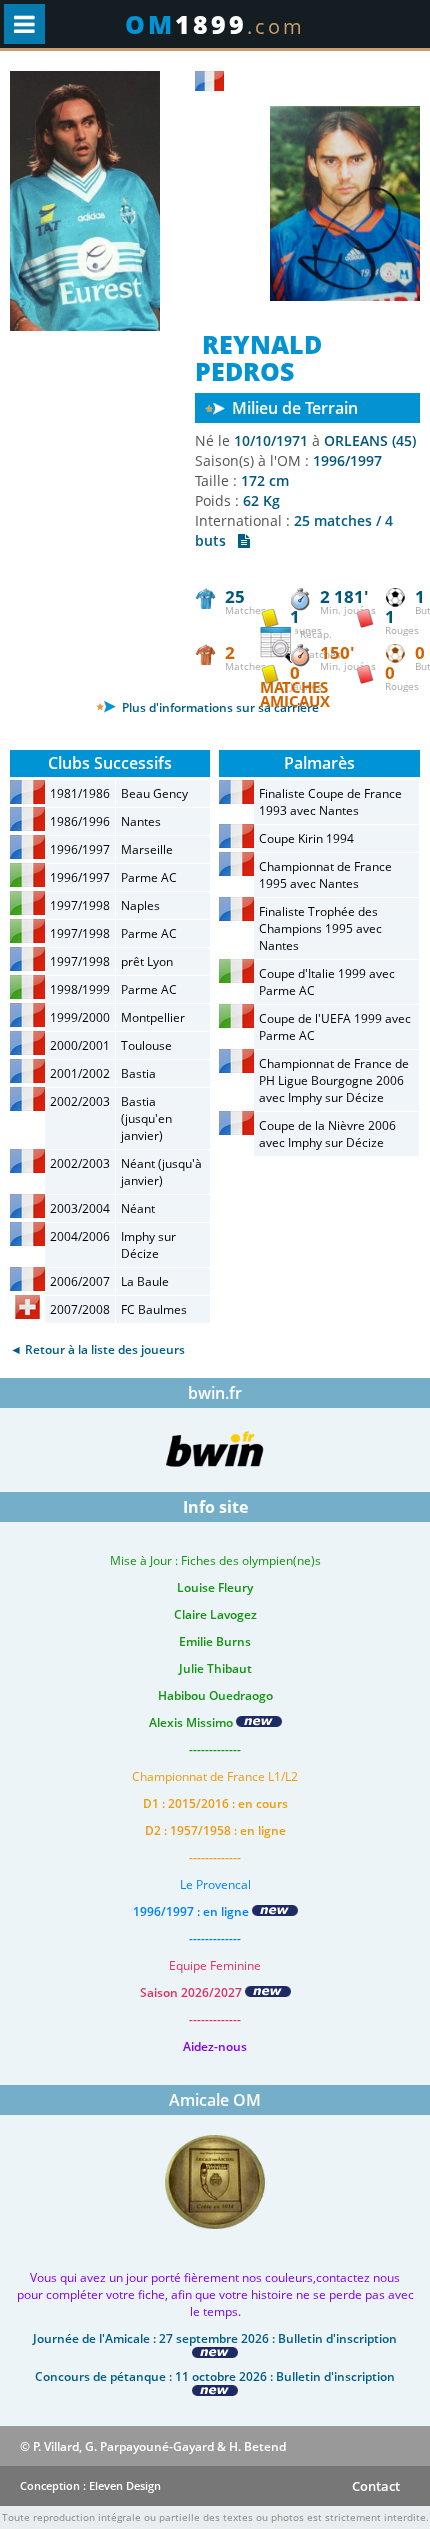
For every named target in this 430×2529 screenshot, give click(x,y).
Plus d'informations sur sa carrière (219, 707)
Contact (376, 2486)
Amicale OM (215, 2100)
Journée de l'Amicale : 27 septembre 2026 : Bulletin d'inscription (215, 2338)
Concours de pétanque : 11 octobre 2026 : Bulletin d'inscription (215, 2376)
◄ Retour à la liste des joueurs (97, 1349)
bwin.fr (215, 1393)
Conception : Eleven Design (90, 2485)
